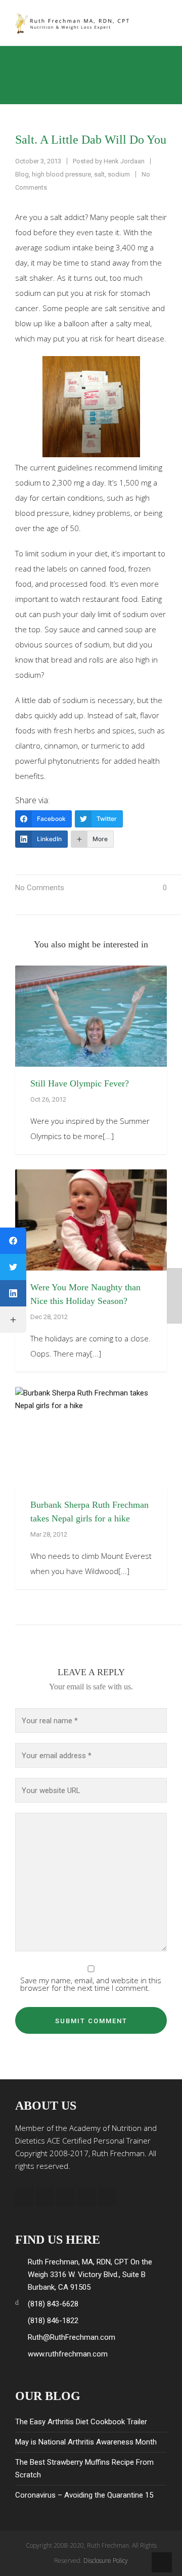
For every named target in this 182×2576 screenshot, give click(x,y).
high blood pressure (61, 174)
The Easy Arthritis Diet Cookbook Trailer (81, 2422)
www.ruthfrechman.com (68, 2354)
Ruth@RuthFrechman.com (72, 2337)
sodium (119, 174)
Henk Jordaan (124, 161)
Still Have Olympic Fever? (80, 1083)
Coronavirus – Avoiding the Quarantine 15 (84, 2495)
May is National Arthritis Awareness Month (86, 2442)
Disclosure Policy (106, 2561)
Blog (22, 174)
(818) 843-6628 (53, 2304)
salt (99, 174)
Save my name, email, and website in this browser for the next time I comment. (91, 1984)
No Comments (40, 888)
